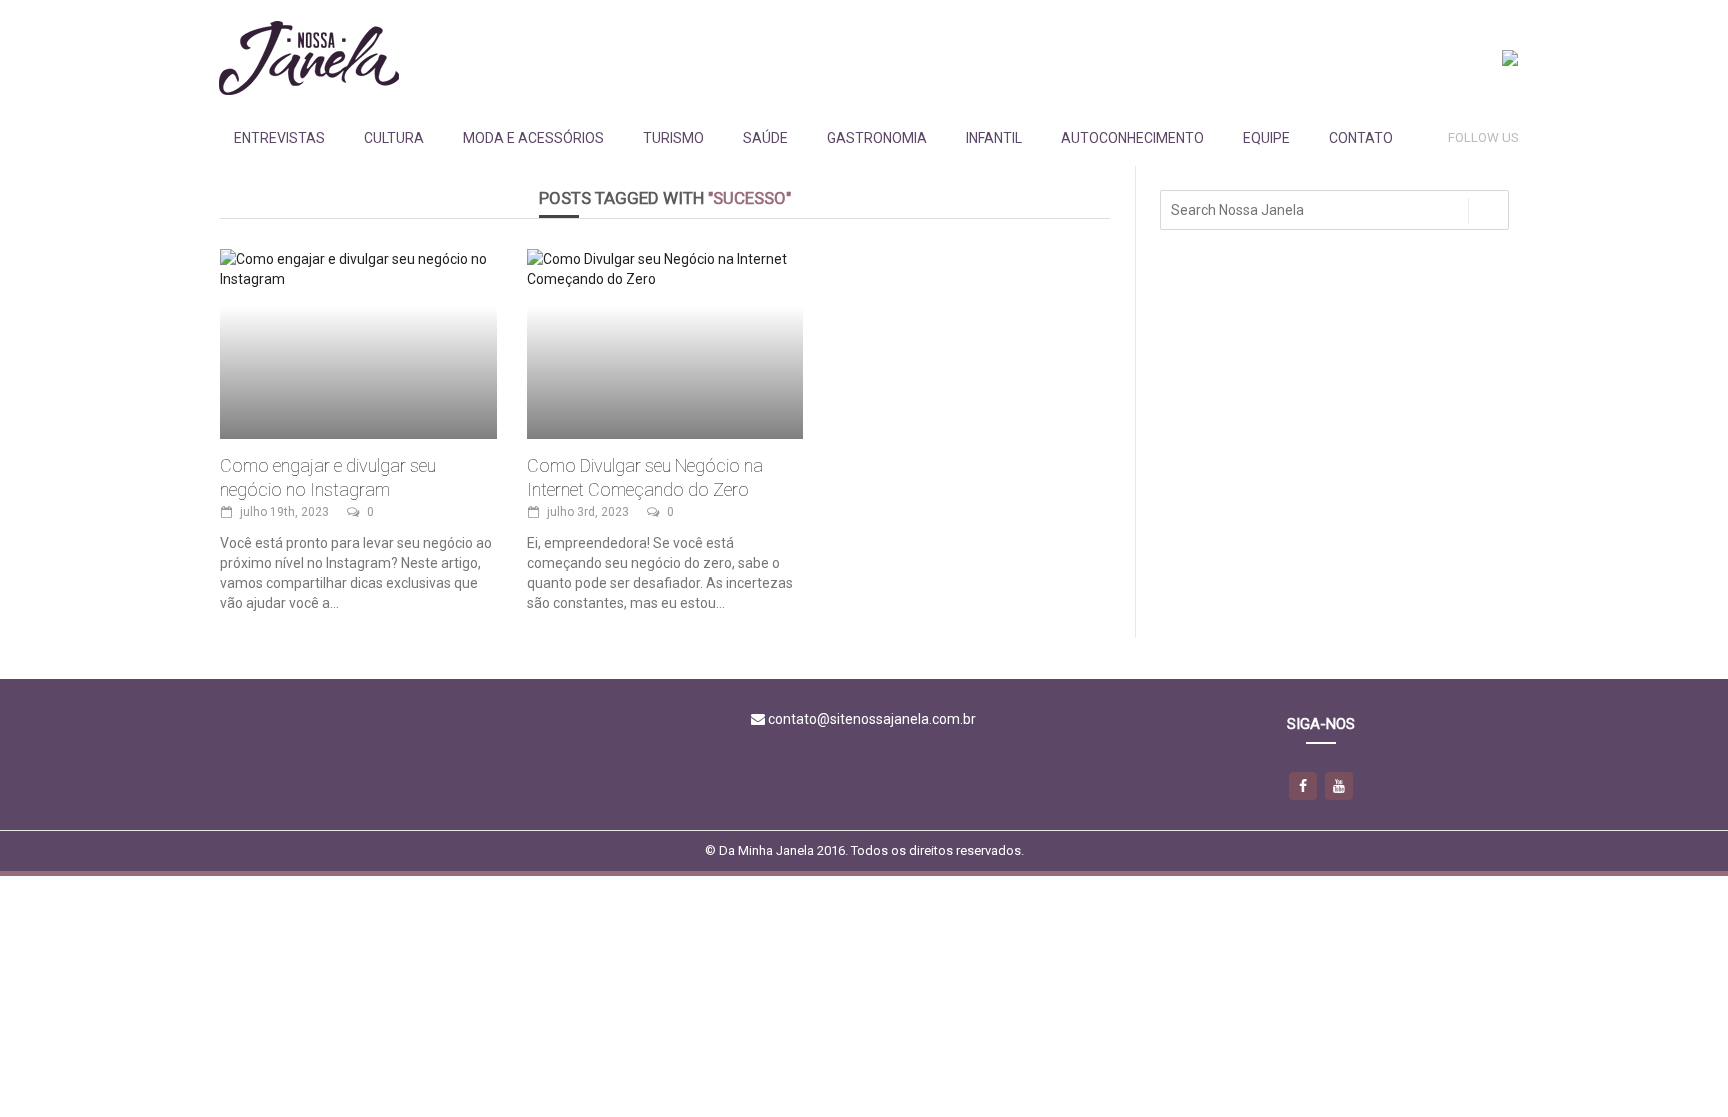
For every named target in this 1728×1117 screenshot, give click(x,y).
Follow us (1483, 137)
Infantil (994, 138)
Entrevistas (279, 138)
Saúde (765, 138)
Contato (1361, 138)
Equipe (1266, 138)
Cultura (394, 138)
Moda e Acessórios (533, 138)
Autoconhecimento (1132, 138)
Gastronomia (877, 138)
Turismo (673, 138)
